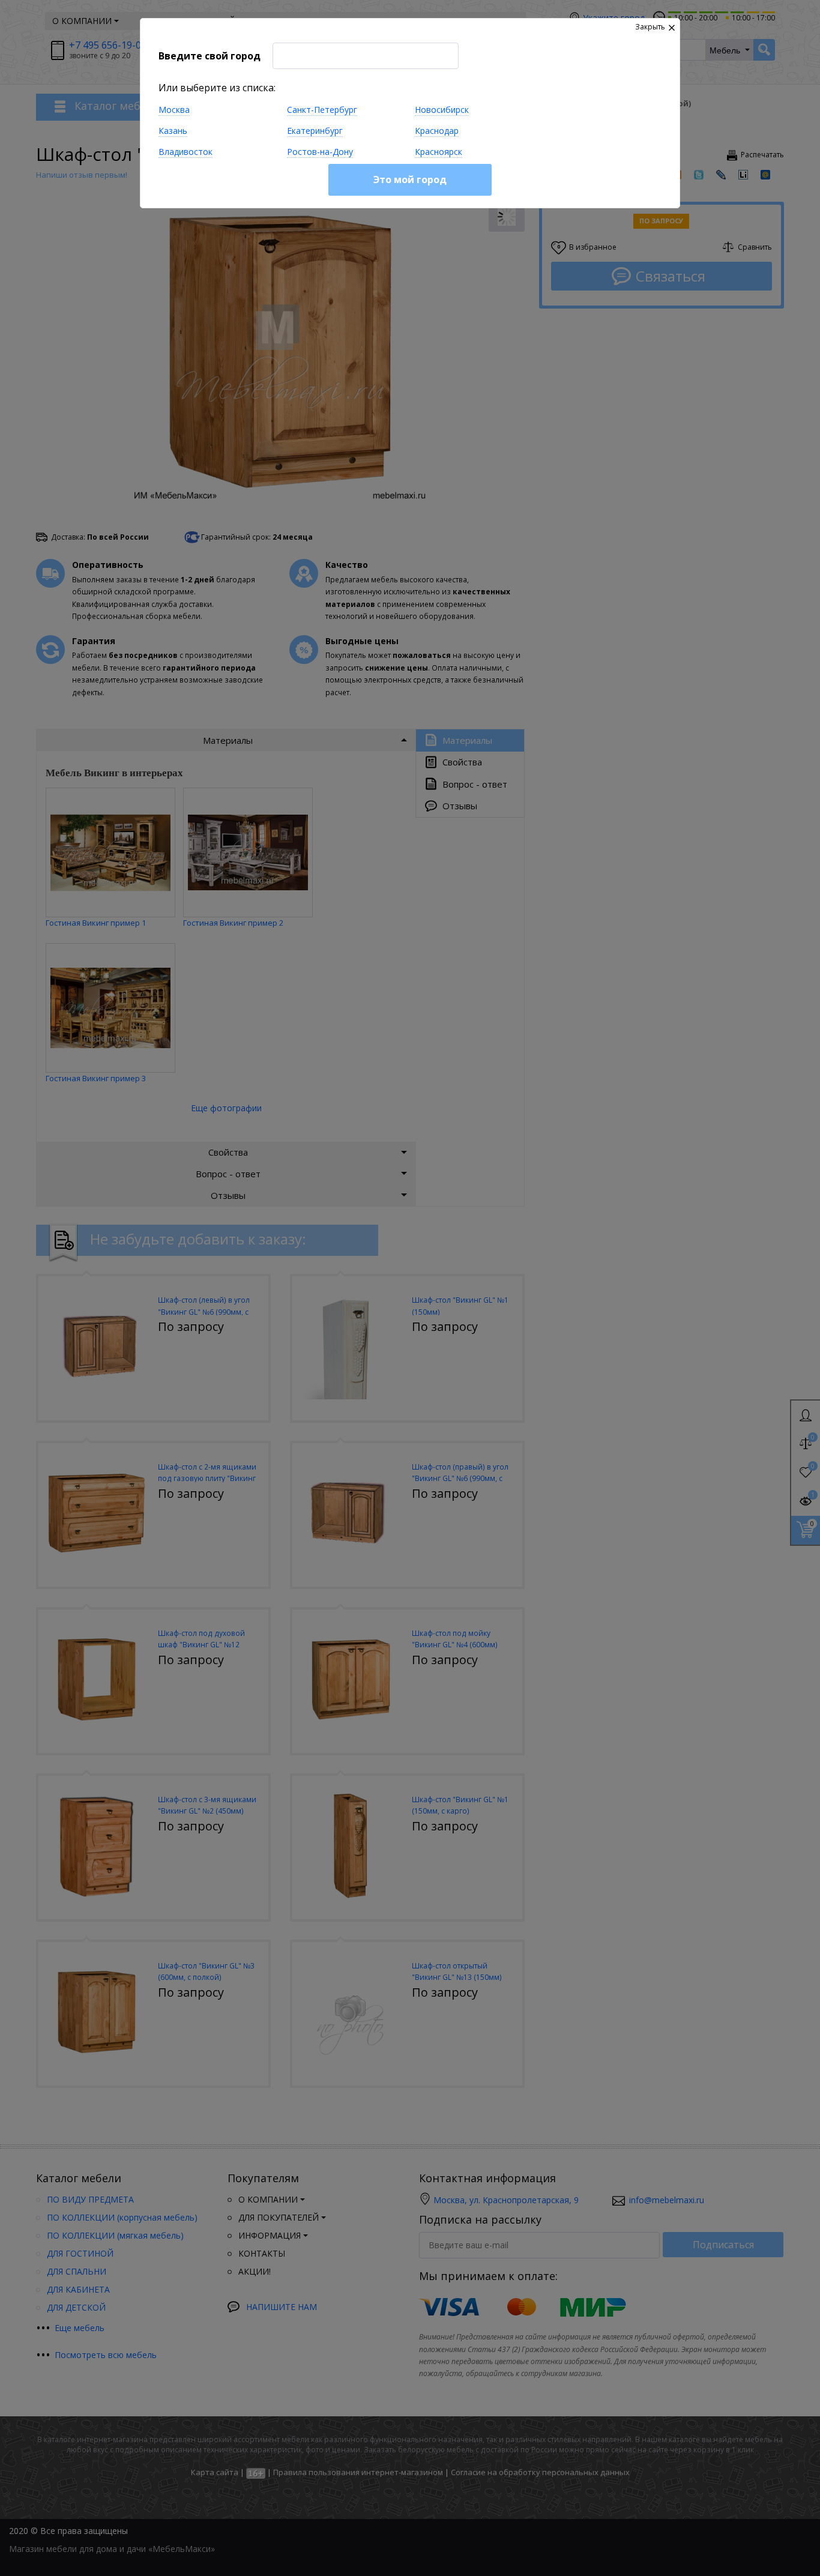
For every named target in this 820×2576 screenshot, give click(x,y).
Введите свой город (210, 56)
